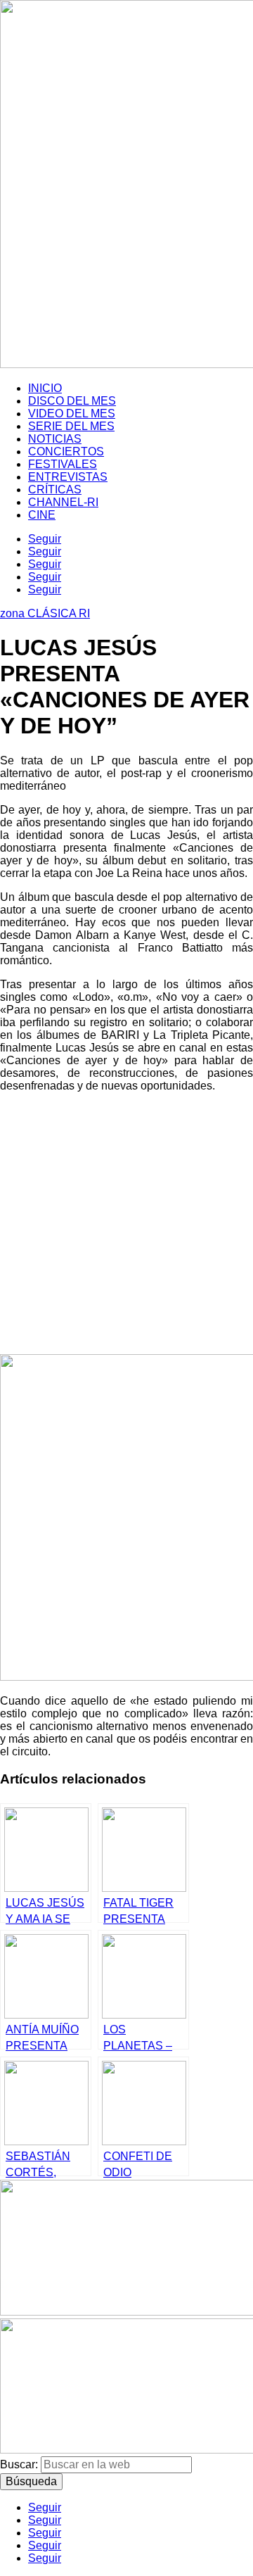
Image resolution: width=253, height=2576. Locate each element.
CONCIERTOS (66, 452)
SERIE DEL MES (71, 426)
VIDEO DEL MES (72, 413)
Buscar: (19, 2464)
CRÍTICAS (55, 490)
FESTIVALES (63, 464)
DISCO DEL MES (72, 401)
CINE (42, 515)
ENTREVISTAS (68, 477)
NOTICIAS (55, 439)
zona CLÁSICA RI (45, 613)
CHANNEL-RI (63, 502)
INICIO (45, 388)
